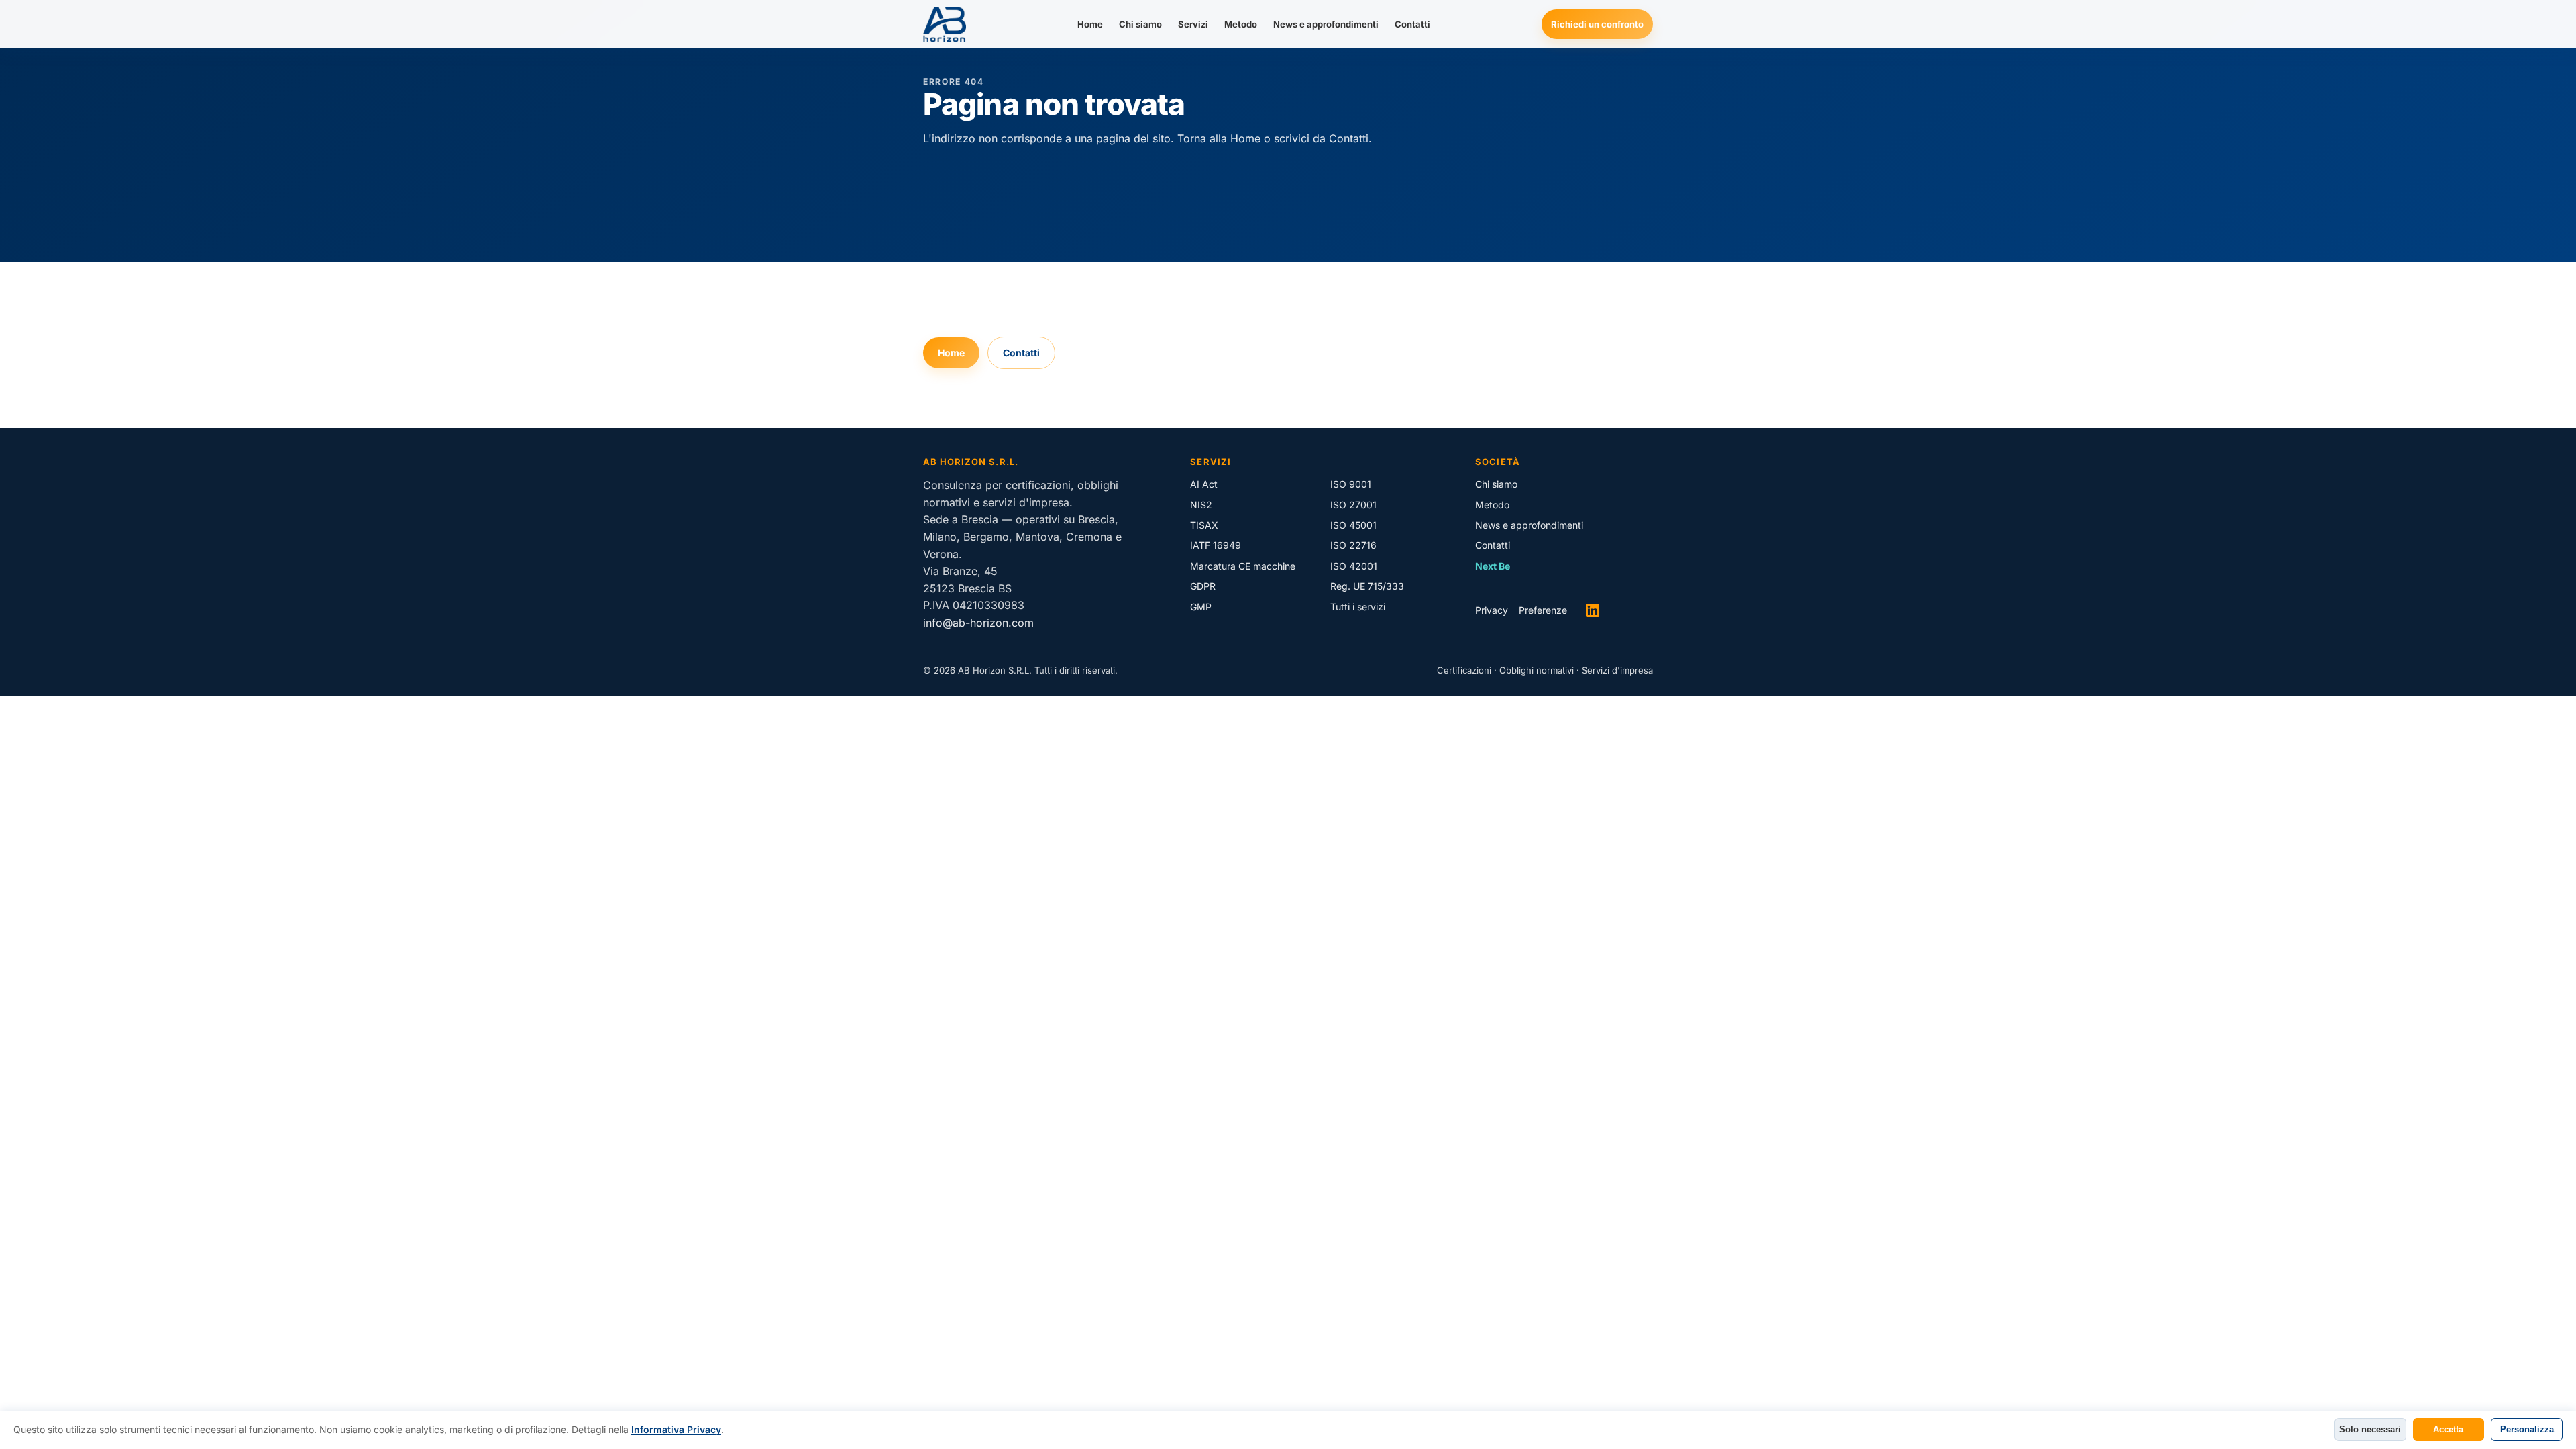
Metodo (1241, 24)
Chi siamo (1140, 24)
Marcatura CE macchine (1243, 566)
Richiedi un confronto (1597, 24)
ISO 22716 (1353, 545)
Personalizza (2527, 1429)
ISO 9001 (1351, 484)
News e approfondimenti (1326, 24)
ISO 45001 (1353, 525)
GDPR (1203, 586)
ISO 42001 (1354, 566)
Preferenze (1543, 610)
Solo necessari (2370, 1429)
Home (1090, 24)
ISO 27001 (1353, 505)
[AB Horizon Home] (945, 24)
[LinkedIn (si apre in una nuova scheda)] (1593, 610)
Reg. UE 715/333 (1367, 586)
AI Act (1204, 484)
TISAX (1204, 525)
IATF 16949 (1216, 545)
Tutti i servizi (1358, 607)
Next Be (1493, 566)
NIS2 (1201, 505)
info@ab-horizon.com (978, 623)
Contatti (1412, 24)
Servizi (1193, 24)
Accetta (2448, 1429)
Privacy (1492, 610)
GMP (1201, 607)
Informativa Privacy (676, 1429)
